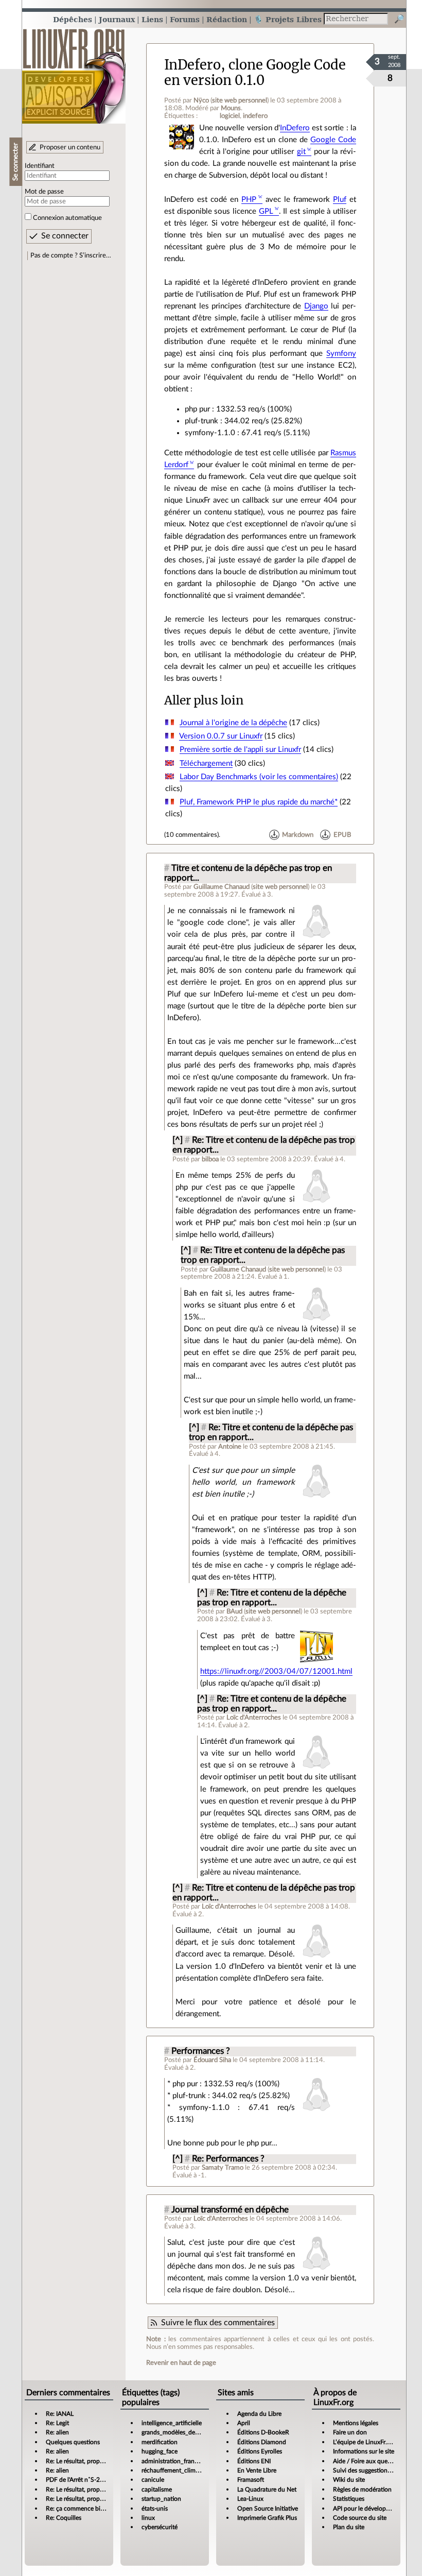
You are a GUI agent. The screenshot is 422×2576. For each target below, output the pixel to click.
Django (316, 306)
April (244, 2423)
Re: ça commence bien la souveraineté (98, 2509)
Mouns (231, 108)
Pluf (340, 200)
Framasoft (251, 2480)
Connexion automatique (67, 218)
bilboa (210, 1159)
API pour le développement (370, 2509)
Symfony (341, 354)
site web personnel (240, 100)
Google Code (333, 140)
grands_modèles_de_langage (180, 2432)
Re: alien (57, 2432)
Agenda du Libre (259, 2414)
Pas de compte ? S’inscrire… (71, 255)
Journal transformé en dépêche (230, 2210)
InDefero (295, 128)
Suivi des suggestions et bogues (375, 2470)
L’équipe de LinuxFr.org (364, 2442)
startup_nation (161, 2499)
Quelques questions (73, 2442)
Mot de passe (44, 192)
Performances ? (201, 2051)
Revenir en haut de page (181, 2363)
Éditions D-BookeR (263, 2432)
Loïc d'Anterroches (254, 1718)
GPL (266, 211)
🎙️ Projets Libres (288, 19)
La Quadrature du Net (267, 2489)
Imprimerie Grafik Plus (267, 2518)
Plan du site (349, 2527)
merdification (160, 2442)
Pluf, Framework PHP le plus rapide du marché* (259, 802)
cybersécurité (160, 2527)
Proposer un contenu (70, 147)
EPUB (342, 835)
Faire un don (350, 2432)
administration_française (175, 2461)
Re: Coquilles (64, 2518)
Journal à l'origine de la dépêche (233, 723)
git (301, 152)
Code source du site (360, 2518)
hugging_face (160, 2451)
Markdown (298, 835)
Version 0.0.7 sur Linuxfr (221, 736)
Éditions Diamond (262, 2442)
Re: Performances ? (228, 2159)
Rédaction (227, 19)
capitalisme (157, 2489)
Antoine (230, 1447)
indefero (255, 116)
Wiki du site (349, 2480)
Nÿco (201, 100)
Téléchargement (206, 763)
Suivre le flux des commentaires (218, 2323)
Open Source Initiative (268, 2509)
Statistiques (349, 2499)
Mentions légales (356, 2423)
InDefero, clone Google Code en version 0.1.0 (255, 72)
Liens (152, 19)
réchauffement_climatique (177, 2470)
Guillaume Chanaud (222, 887)
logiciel (230, 116)
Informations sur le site (364, 2451)
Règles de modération (362, 2489)
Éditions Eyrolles (260, 2451)
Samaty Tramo (223, 2168)
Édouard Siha (212, 2060)
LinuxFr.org (74, 71)
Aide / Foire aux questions (368, 2461)
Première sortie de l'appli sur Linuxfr (240, 750)
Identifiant (40, 166)
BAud (234, 1611)
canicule (153, 2480)
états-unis (155, 2509)
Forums (185, 19)
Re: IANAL (60, 2414)
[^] (178, 1140)
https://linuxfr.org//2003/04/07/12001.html (276, 1671)
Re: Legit (57, 2423)
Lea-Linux (250, 2499)
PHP (249, 200)
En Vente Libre (257, 2470)
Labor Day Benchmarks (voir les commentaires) (259, 777)
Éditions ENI (254, 2461)
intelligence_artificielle (172, 2423)
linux (148, 2518)
